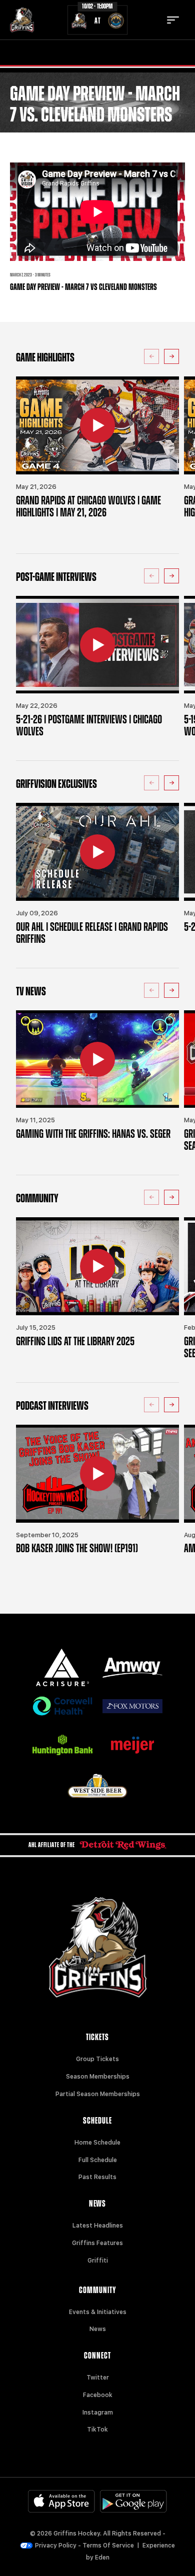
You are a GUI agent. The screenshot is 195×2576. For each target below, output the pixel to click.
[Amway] (132, 1668)
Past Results (97, 2177)
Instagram (98, 2413)
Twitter (98, 2378)
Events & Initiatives (98, 2312)
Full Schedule (98, 2160)
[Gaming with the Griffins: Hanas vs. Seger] (97, 1059)
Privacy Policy (56, 2546)
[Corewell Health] (62, 1706)
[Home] (22, 20)
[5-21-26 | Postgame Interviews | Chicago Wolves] (97, 645)
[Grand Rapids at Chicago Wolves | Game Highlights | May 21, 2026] (97, 425)
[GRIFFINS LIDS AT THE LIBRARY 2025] (97, 1266)
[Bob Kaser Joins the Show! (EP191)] (97, 1474)
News (98, 2329)
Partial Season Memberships (98, 2094)
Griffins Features (97, 2243)
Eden (102, 2558)
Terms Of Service (108, 2546)
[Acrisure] (62, 1667)
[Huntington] (62, 1745)
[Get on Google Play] (133, 2501)
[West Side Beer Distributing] (97, 1786)
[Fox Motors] (132, 1706)
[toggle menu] (173, 20)
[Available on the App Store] (61, 2501)
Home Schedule (97, 2143)
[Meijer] (132, 1745)
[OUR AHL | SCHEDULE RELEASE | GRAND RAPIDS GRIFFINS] (97, 852)
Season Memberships (98, 2077)
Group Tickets (97, 2059)
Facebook (98, 2395)
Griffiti (98, 2261)
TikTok (97, 2430)
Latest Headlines (98, 2226)
